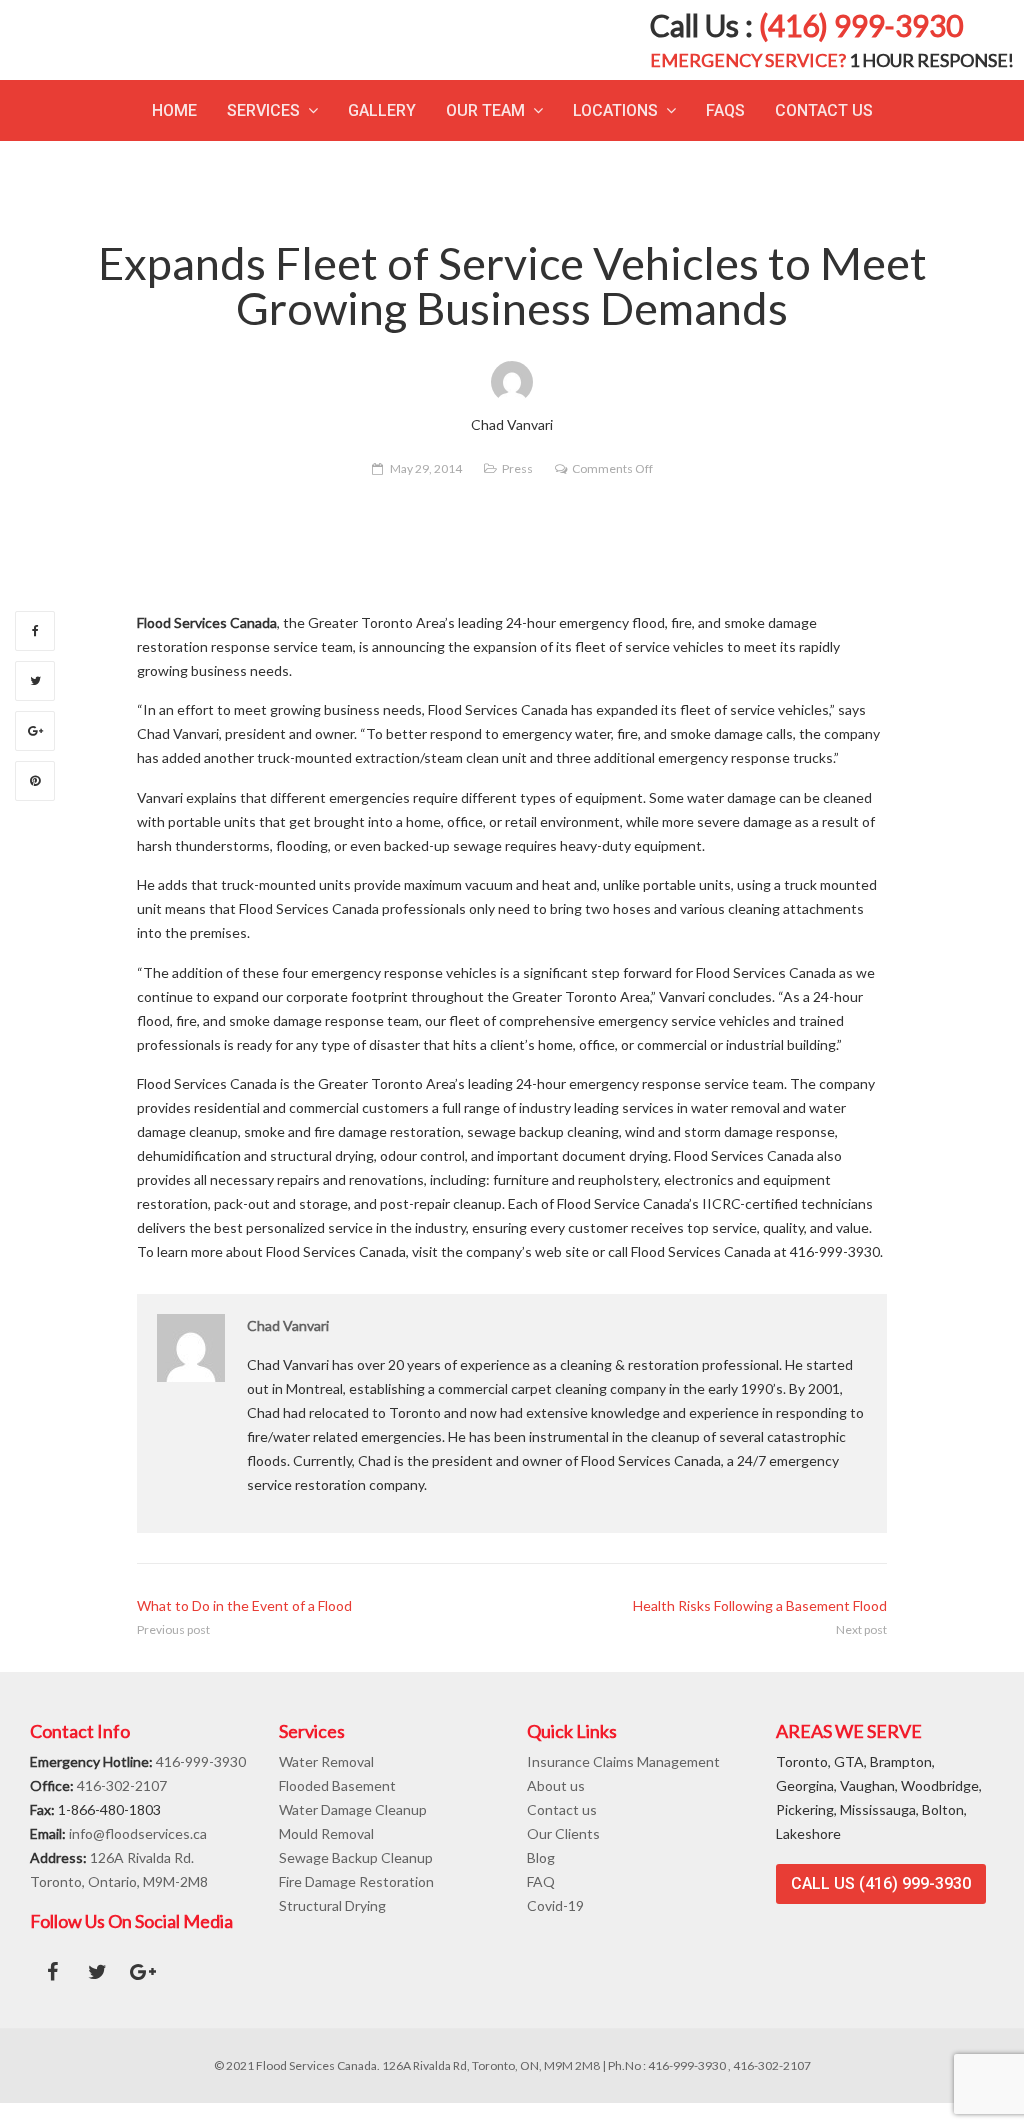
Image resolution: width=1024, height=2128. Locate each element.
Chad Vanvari (288, 1350)
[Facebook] (35, 656)
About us (556, 1810)
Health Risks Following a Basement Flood (760, 1630)
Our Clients (563, 1858)
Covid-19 (555, 1930)
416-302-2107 (122, 1810)
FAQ (541, 1906)
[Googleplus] (35, 756)
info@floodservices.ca (138, 1858)
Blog (541, 1882)
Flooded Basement (337, 1810)
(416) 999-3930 (861, 38)
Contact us (562, 1834)
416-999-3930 (201, 1786)
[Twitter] (35, 706)
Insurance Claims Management (623, 1786)
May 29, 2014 (426, 493)
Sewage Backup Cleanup (356, 1882)
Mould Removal (326, 1858)
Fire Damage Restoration (356, 1906)
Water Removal (326, 1786)
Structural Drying (332, 1930)
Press (517, 493)
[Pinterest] (35, 806)
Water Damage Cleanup (353, 1834)
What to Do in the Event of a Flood (244, 1630)
